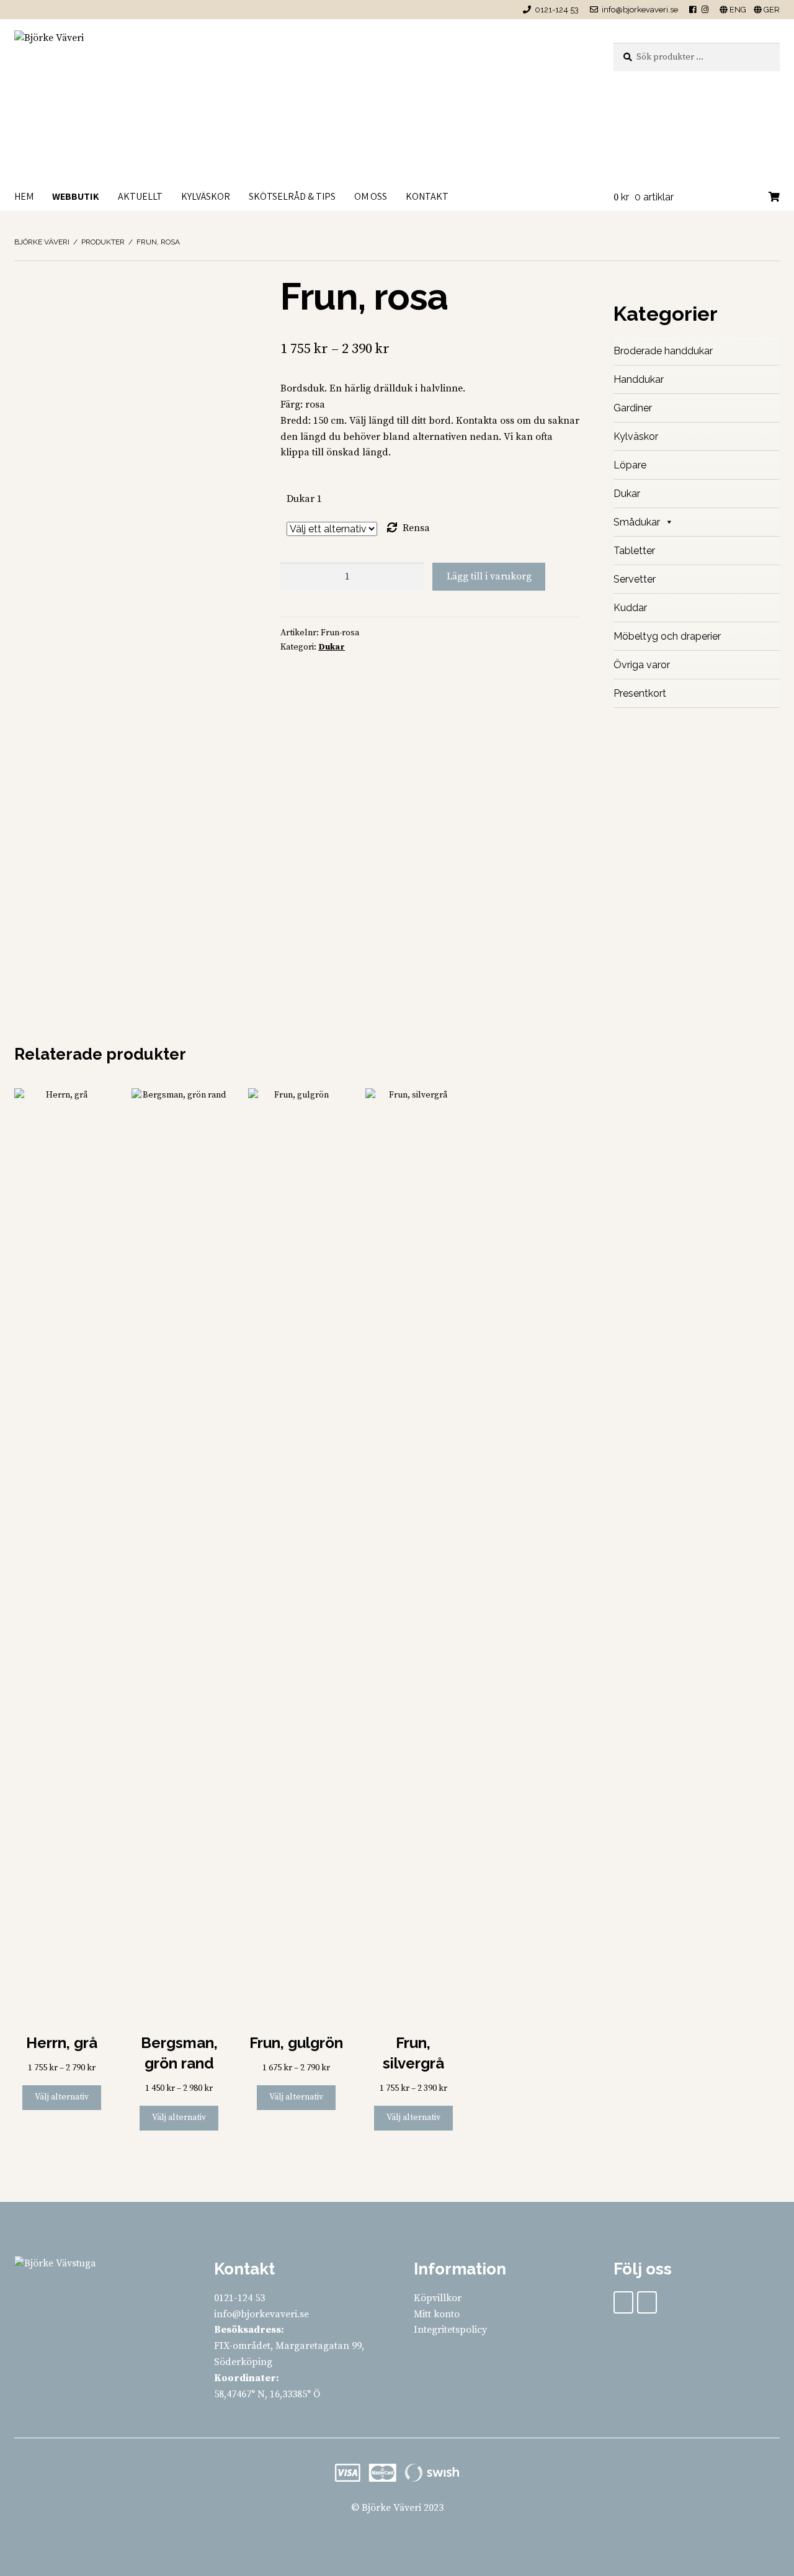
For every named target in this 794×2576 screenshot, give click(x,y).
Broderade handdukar (663, 351)
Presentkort (640, 693)
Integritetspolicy (450, 2330)
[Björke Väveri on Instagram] (647, 2302)
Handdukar (639, 379)
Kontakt (427, 196)
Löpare (630, 465)
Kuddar (630, 608)
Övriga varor (642, 665)
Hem (24, 196)
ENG (737, 10)
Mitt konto (437, 2314)
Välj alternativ (62, 2097)
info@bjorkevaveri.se (640, 10)
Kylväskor (206, 196)
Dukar (332, 647)
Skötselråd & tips (292, 196)
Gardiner (633, 408)
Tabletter (634, 551)
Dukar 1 (304, 499)
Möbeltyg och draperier (667, 636)
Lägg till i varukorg (489, 576)
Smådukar (637, 522)
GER (771, 10)
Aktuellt (140, 196)
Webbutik (76, 196)
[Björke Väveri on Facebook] (623, 2302)
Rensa (416, 528)
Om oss (371, 196)
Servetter (635, 579)
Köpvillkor (438, 2298)
